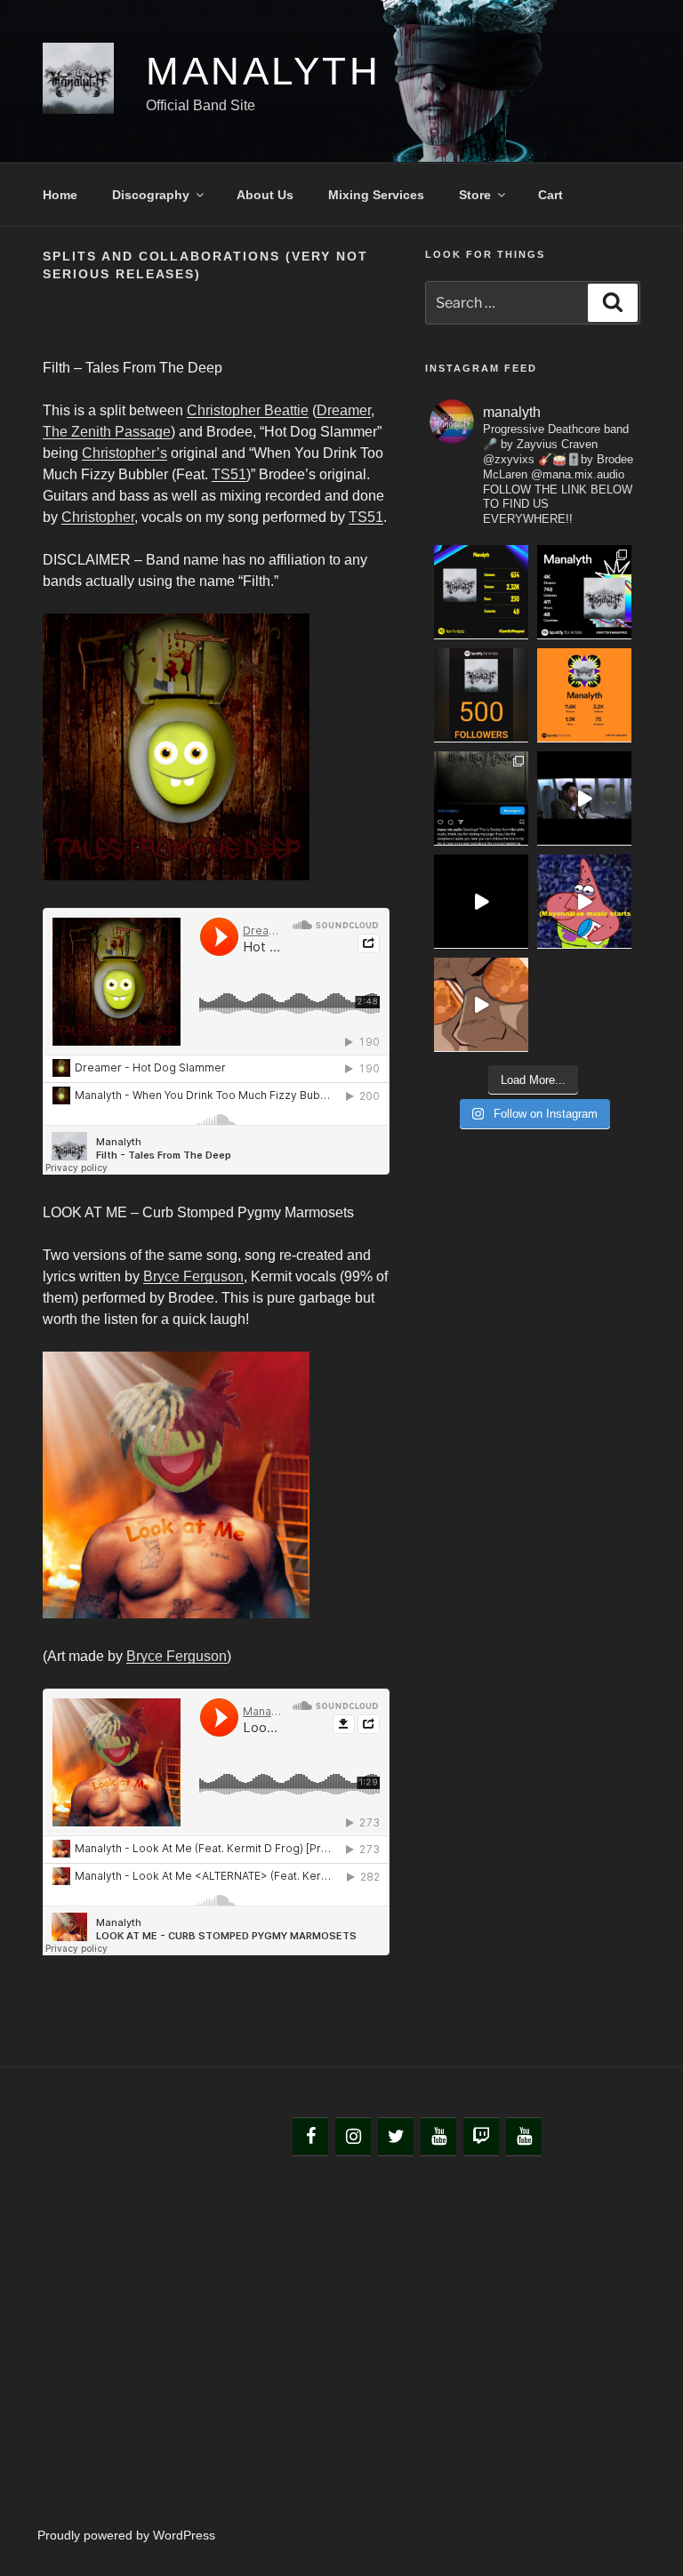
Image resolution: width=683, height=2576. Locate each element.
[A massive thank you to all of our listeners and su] (584, 592)
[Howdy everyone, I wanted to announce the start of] (481, 798)
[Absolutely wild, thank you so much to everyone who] (584, 695)
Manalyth (263, 71)
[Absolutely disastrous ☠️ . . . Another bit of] (584, 798)
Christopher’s (125, 453)
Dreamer (344, 410)
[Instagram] (353, 2137)
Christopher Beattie (248, 410)
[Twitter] (396, 2137)
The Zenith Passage (107, 432)
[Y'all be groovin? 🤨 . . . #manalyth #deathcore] (481, 1005)
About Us (265, 195)
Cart (550, 195)
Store (475, 195)
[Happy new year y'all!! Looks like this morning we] (481, 695)
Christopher (98, 517)
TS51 (229, 474)
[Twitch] (481, 2137)
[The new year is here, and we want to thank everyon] (481, 592)
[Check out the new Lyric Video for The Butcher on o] (481, 902)
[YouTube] (438, 2137)
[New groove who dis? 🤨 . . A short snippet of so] (584, 902)
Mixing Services (376, 195)
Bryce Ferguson (193, 1276)
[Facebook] (310, 2137)
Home (60, 195)
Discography (151, 195)
